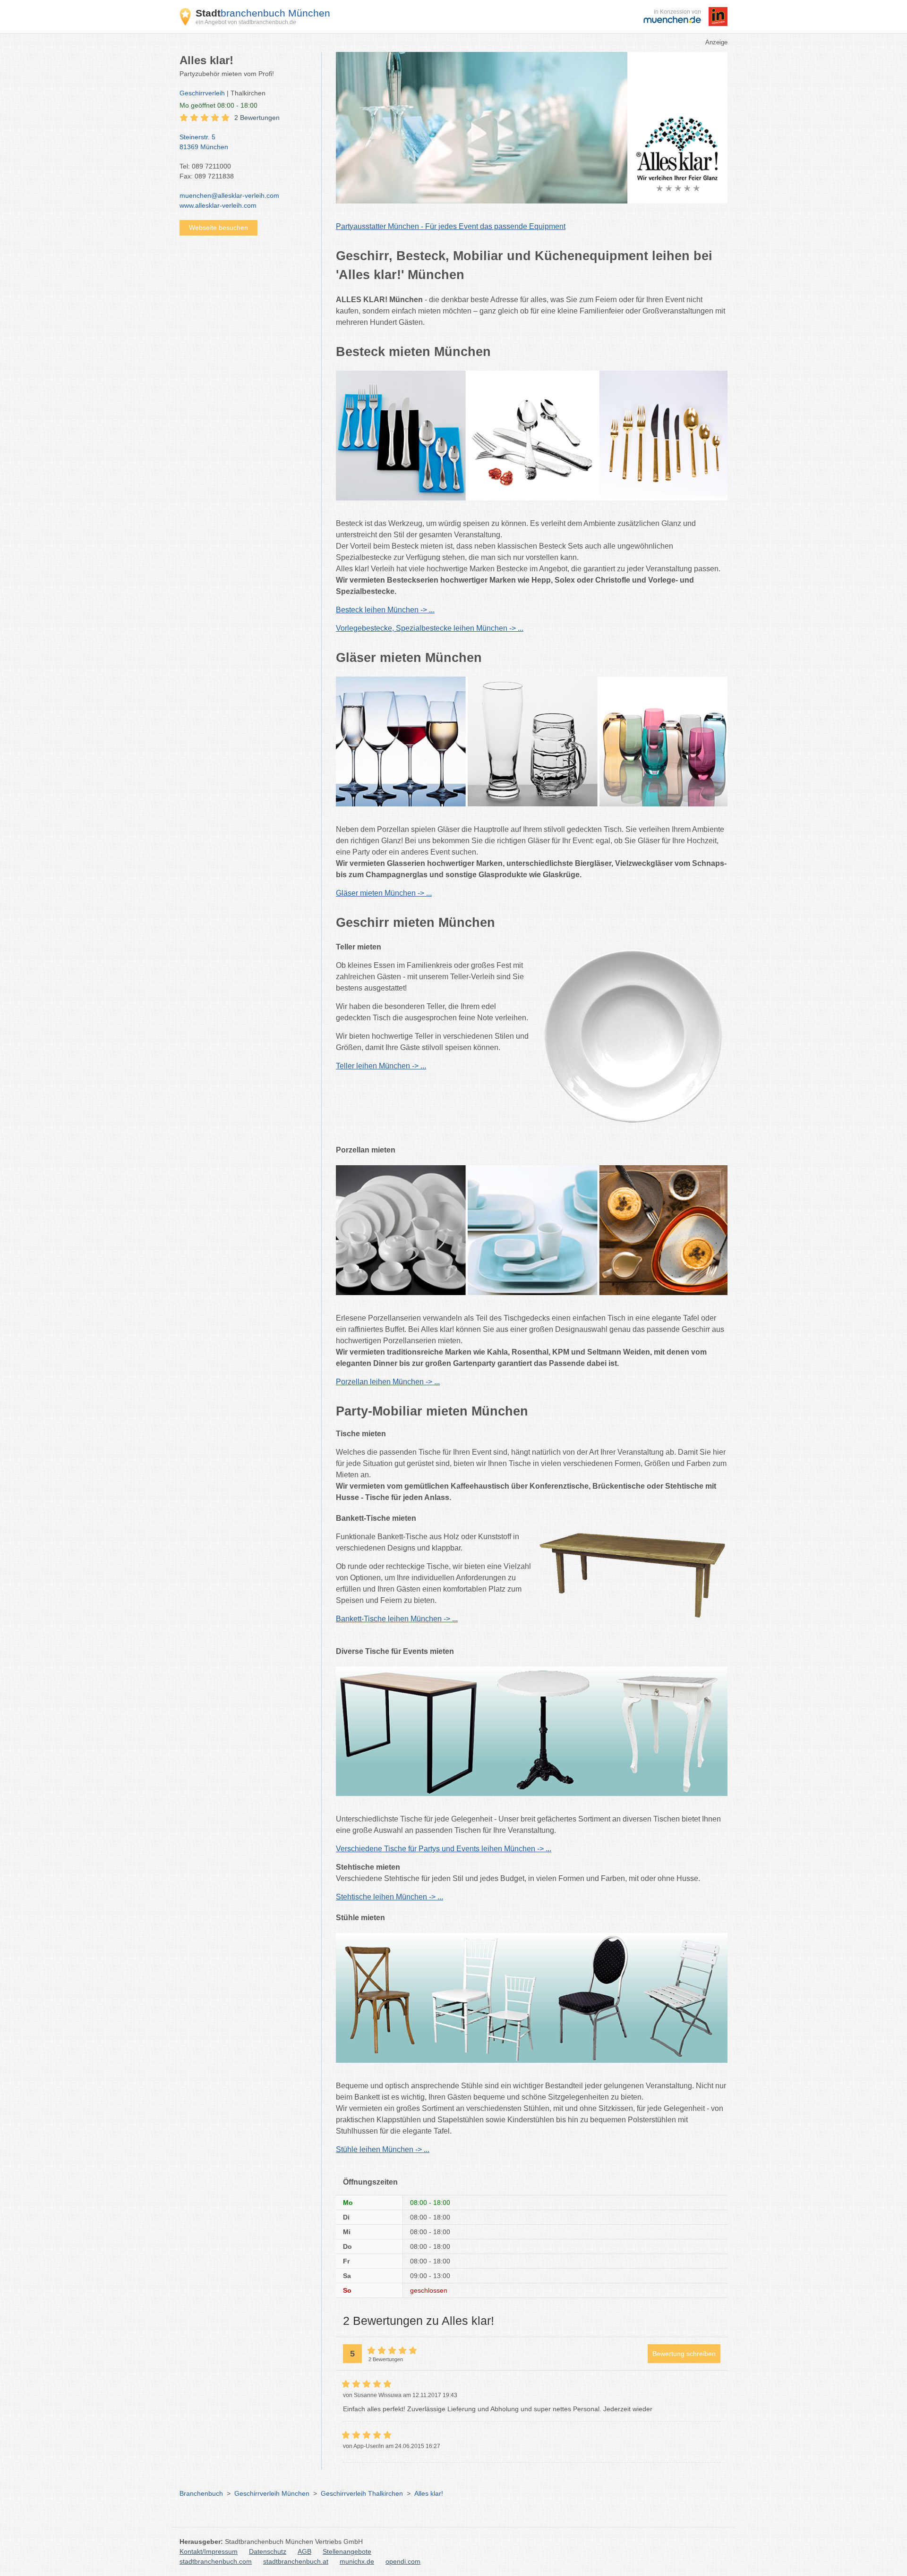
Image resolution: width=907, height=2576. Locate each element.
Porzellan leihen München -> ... (388, 1382)
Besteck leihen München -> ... (385, 610)
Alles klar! (429, 2493)
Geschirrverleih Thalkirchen (362, 2493)
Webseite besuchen (218, 228)
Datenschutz (268, 2551)
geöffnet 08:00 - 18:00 (218, 105)
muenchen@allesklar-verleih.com (229, 195)
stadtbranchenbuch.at (296, 2561)
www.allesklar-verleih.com (218, 205)
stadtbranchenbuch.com (216, 2561)
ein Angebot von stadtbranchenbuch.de (246, 22)
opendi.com (403, 2561)
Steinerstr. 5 (204, 142)
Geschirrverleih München (272, 2493)
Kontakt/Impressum (209, 2551)
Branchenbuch (201, 2493)
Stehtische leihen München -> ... (389, 1897)
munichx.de (357, 2561)
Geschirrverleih (202, 93)
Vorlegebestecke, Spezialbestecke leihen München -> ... (430, 628)
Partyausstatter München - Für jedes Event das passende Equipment (451, 226)
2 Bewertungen (257, 118)
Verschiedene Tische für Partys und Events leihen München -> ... (444, 1849)
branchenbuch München (263, 13)
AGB (304, 2551)
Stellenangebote (347, 2551)
